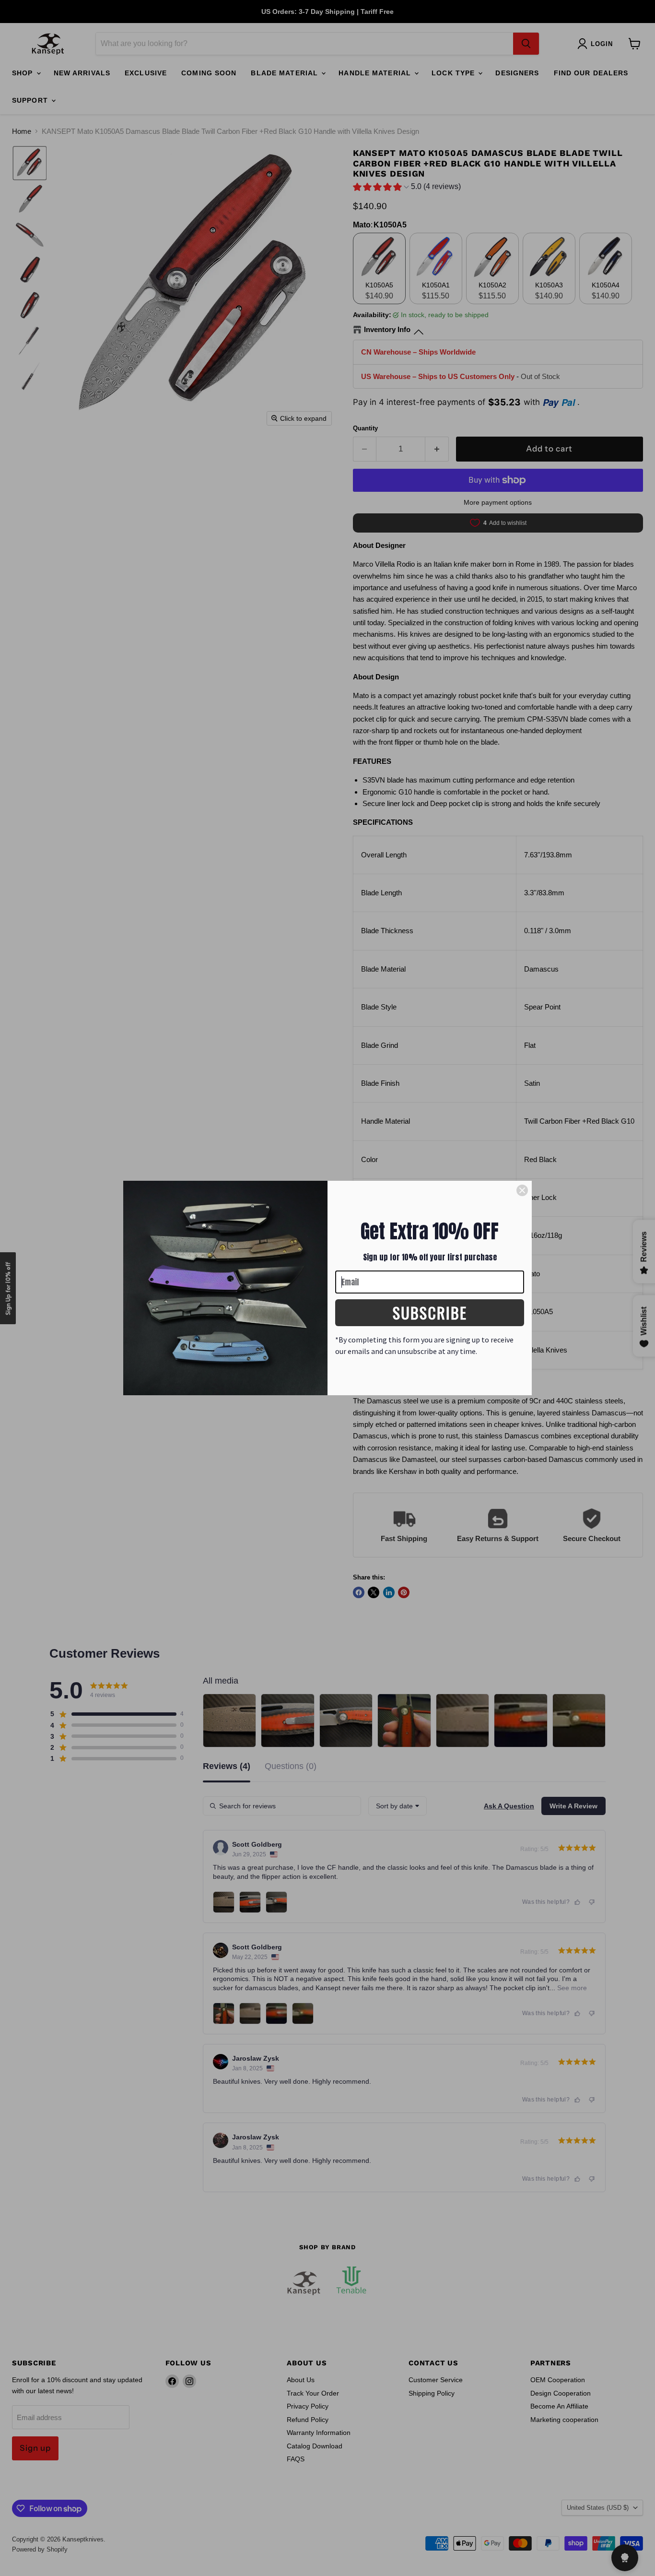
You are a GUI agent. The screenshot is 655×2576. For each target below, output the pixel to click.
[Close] (522, 1190)
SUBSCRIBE (430, 1312)
